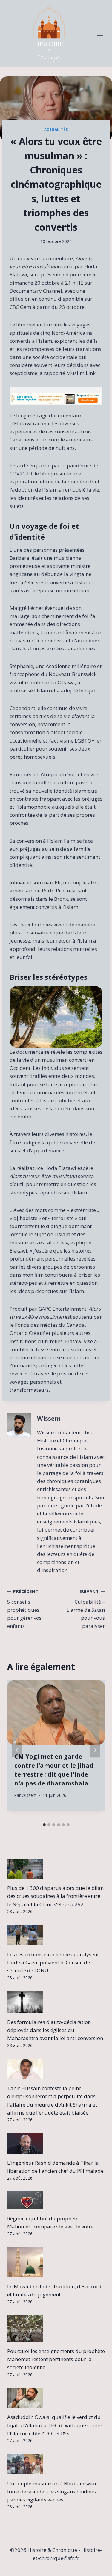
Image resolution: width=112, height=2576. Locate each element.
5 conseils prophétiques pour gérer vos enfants (24, 1609)
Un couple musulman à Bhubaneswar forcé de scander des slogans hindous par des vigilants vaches (52, 2491)
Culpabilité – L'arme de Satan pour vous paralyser (86, 1609)
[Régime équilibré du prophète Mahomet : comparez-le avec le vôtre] (56, 2200)
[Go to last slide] (17, 1750)
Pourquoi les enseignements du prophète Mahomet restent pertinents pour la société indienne (56, 2359)
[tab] (44, 1825)
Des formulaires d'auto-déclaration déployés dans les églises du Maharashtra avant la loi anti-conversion (55, 2030)
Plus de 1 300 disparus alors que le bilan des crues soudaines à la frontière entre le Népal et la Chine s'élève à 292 (55, 1896)
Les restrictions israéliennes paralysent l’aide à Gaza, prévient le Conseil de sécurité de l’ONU (53, 1962)
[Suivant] (95, 1750)
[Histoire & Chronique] (49, 34)
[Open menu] (100, 34)
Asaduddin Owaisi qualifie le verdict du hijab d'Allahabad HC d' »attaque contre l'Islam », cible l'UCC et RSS (55, 2425)
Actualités (56, 129)
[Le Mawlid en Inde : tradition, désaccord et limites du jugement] (56, 2262)
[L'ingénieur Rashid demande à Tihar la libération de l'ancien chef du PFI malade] (56, 2143)
